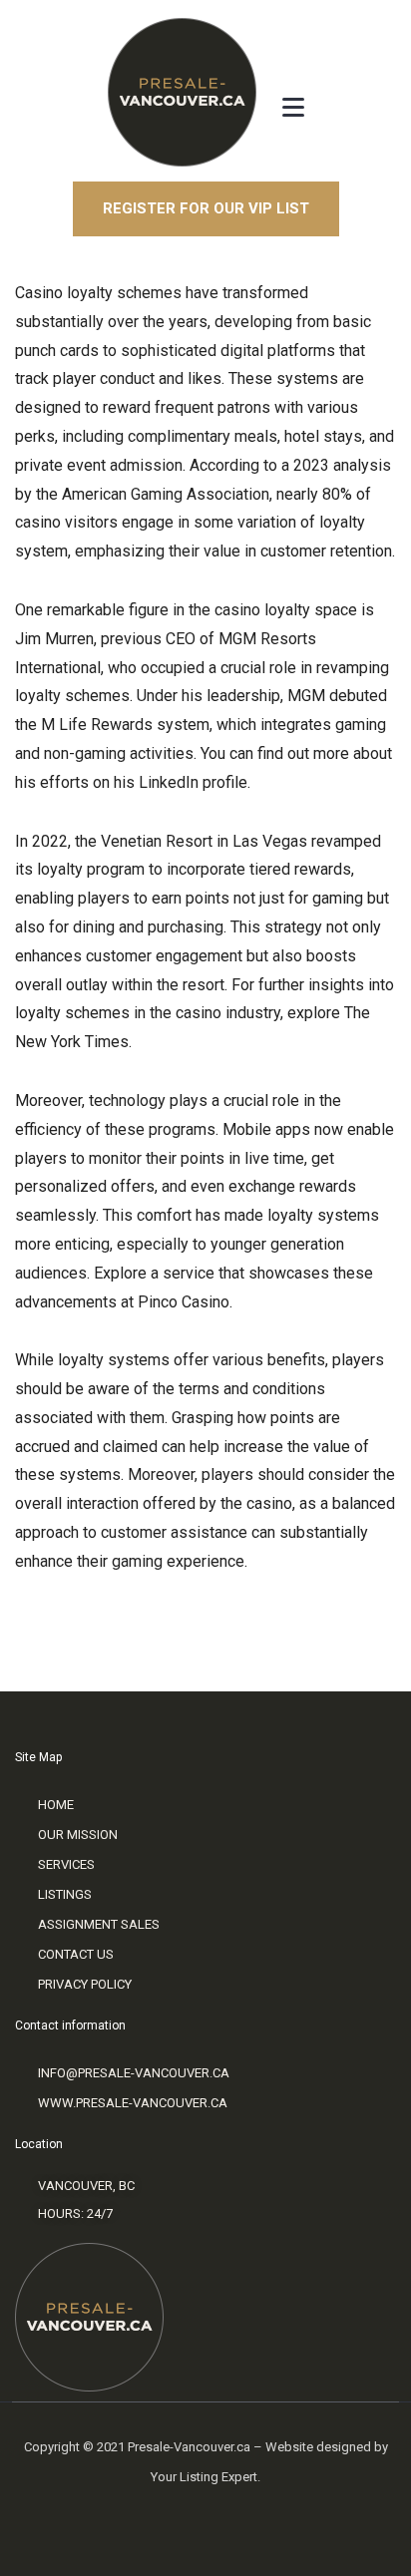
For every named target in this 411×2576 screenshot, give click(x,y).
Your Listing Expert (204, 2477)
